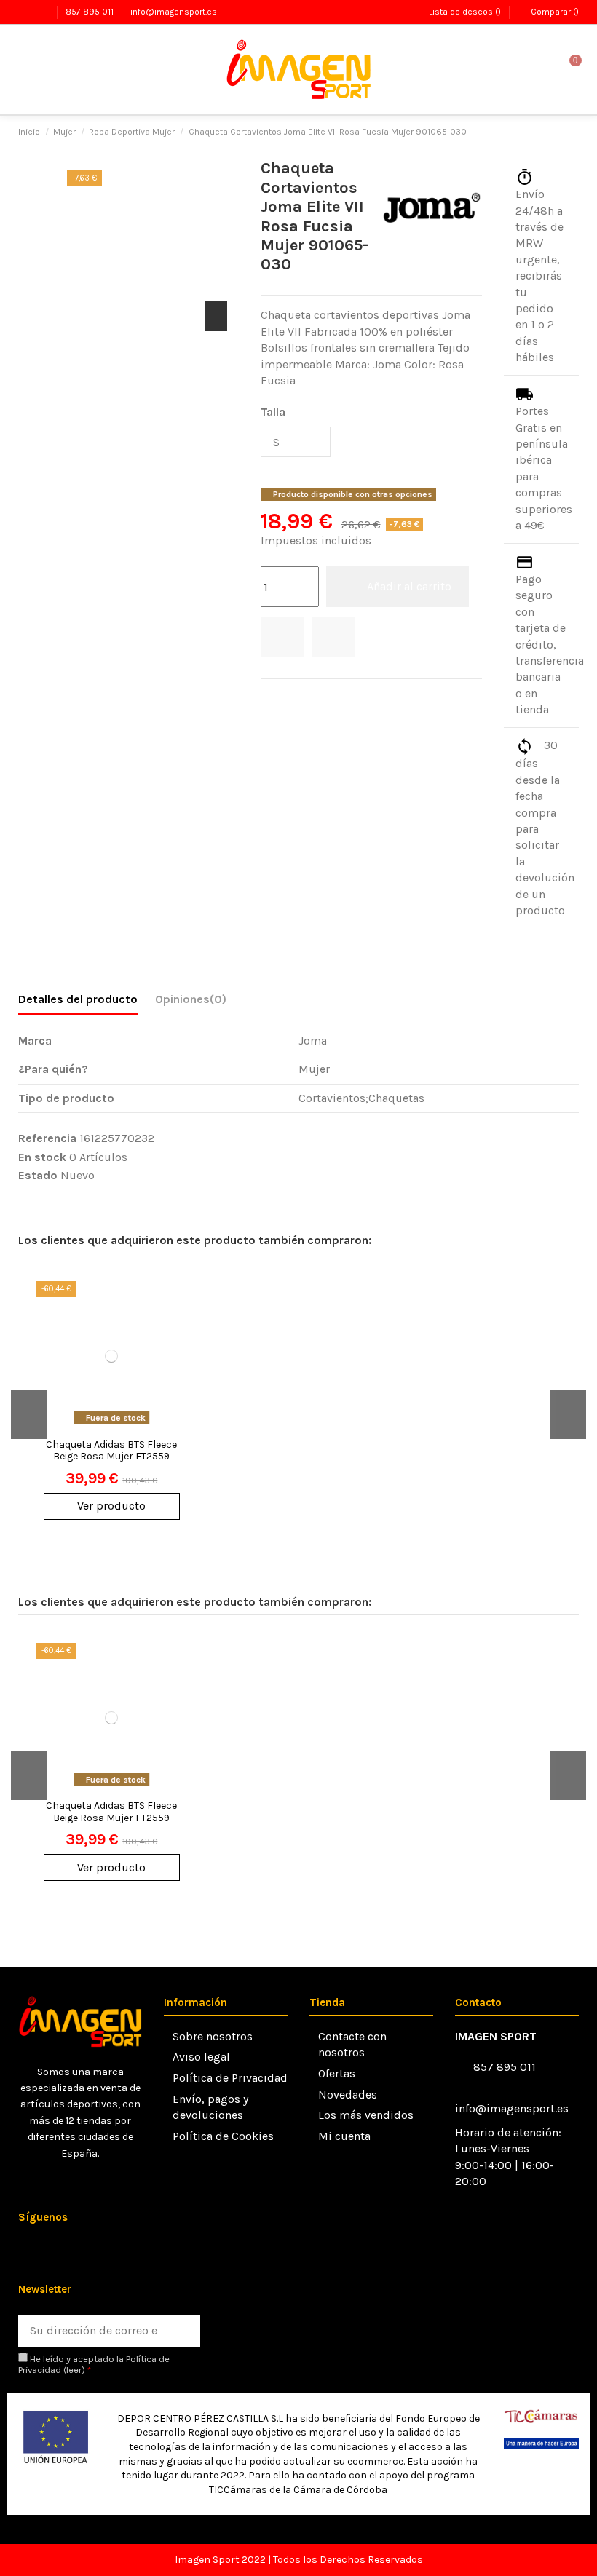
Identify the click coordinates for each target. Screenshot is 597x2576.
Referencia (47, 1138)
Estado (38, 1175)
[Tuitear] (288, 698)
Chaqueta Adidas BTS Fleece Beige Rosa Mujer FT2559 (111, 1451)
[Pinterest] (306, 698)
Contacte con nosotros (352, 2044)
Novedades (348, 2095)
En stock (42, 1157)
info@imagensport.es (174, 12)
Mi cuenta (344, 2136)
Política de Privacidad (230, 2078)
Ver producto (111, 1506)
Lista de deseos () (464, 12)
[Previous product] (556, 132)
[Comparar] (177, 1331)
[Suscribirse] (184, 2331)
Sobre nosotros (213, 2036)
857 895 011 (91, 12)
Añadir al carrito (409, 586)
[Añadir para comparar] (333, 637)
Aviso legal (201, 2057)
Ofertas (337, 2073)
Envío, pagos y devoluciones (210, 2107)
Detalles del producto (78, 999)
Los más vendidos (366, 2115)
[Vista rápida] (177, 1358)
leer (74, 2370)
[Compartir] (269, 698)
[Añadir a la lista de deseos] (282, 637)
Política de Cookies (223, 2136)
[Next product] (572, 132)
